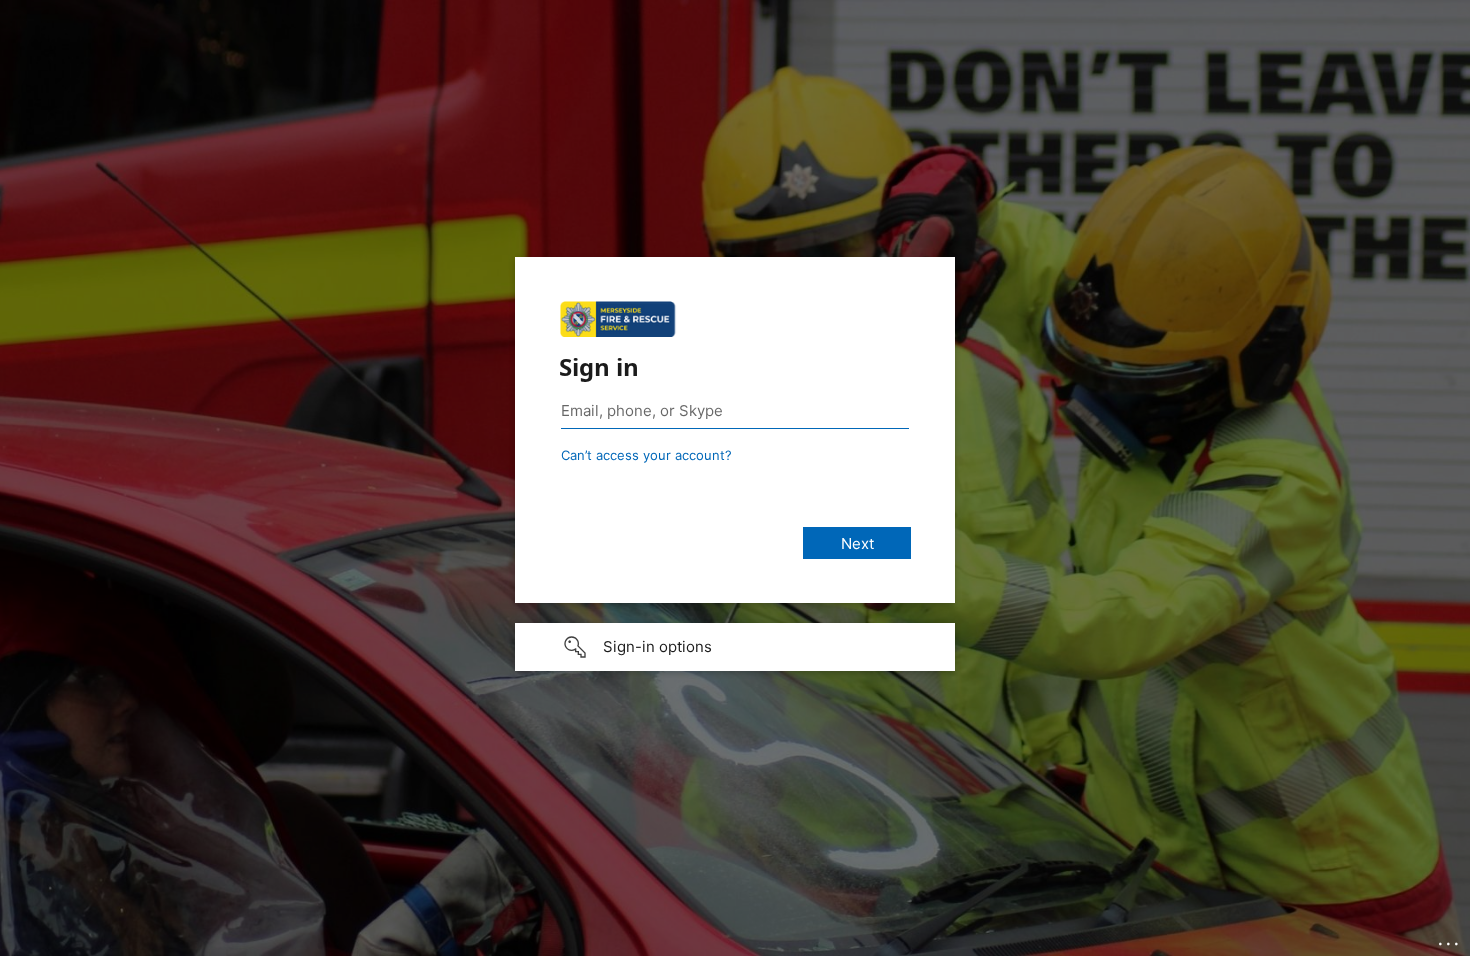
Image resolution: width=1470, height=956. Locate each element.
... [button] (1450, 939)
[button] (735, 647)
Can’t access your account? (646, 455)
